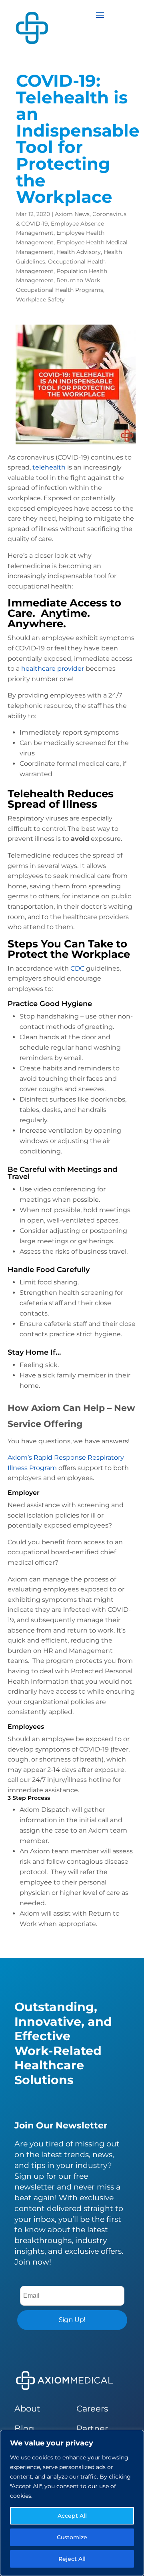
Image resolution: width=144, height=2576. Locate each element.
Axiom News (72, 214)
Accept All (72, 2516)
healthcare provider (53, 669)
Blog (24, 2428)
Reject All (72, 2559)
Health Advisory (79, 252)
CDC (77, 968)
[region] (72, 2503)
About (27, 2409)
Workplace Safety (40, 299)
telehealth (49, 467)
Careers (92, 2409)
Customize (72, 2537)
